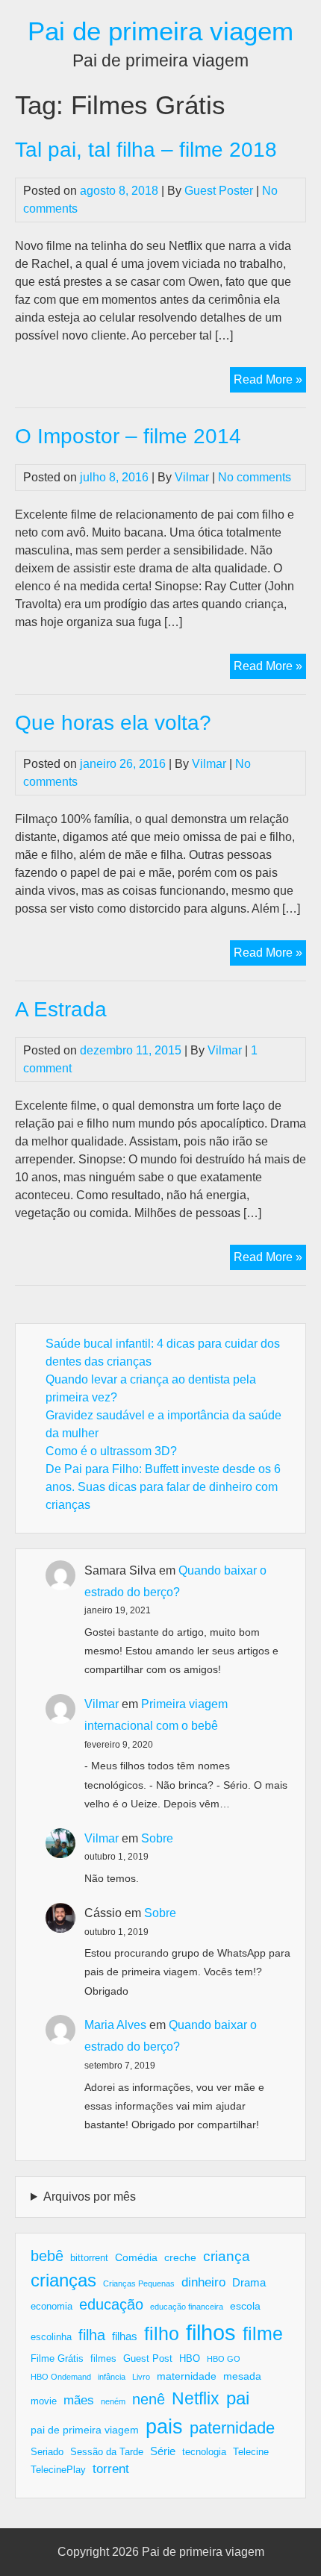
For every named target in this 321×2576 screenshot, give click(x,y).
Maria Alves (115, 2025)
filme (263, 2333)
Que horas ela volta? (113, 723)
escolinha (51, 2337)
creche (180, 2257)
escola (245, 2306)
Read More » (270, 382)
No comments (255, 477)
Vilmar (192, 477)
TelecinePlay (58, 2470)
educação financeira (187, 2307)
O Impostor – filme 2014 (128, 436)
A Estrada (61, 1009)
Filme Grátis (57, 2359)
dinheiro (203, 2282)
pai (238, 2398)
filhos (211, 2332)
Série (163, 2451)
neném (113, 2401)
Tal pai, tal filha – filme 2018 (146, 150)
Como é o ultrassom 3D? (111, 1451)
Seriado (47, 2452)
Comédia (136, 2257)
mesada (242, 2376)
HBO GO (224, 2359)
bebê (47, 2256)
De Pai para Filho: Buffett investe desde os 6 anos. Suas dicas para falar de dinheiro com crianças (163, 1487)
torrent (111, 2469)
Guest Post (148, 2359)
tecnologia (204, 2452)
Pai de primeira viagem (160, 31)
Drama (249, 2282)
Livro (141, 2377)
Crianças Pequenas (139, 2283)
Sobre (157, 1838)
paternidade (232, 2428)
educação (111, 2304)
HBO (190, 2359)
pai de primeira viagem (85, 2430)
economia (52, 2307)
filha (92, 2335)
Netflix (196, 2398)
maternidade (187, 2376)
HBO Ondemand (61, 2377)
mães (79, 2400)
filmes (103, 2359)
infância (112, 2377)
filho (162, 2333)
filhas (125, 2336)
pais (164, 2426)
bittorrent (89, 2258)
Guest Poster (219, 191)
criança (227, 2256)
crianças (63, 2280)
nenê (149, 2399)
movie (44, 2401)
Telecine (251, 2452)
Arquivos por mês (90, 2197)
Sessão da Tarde (107, 2452)
